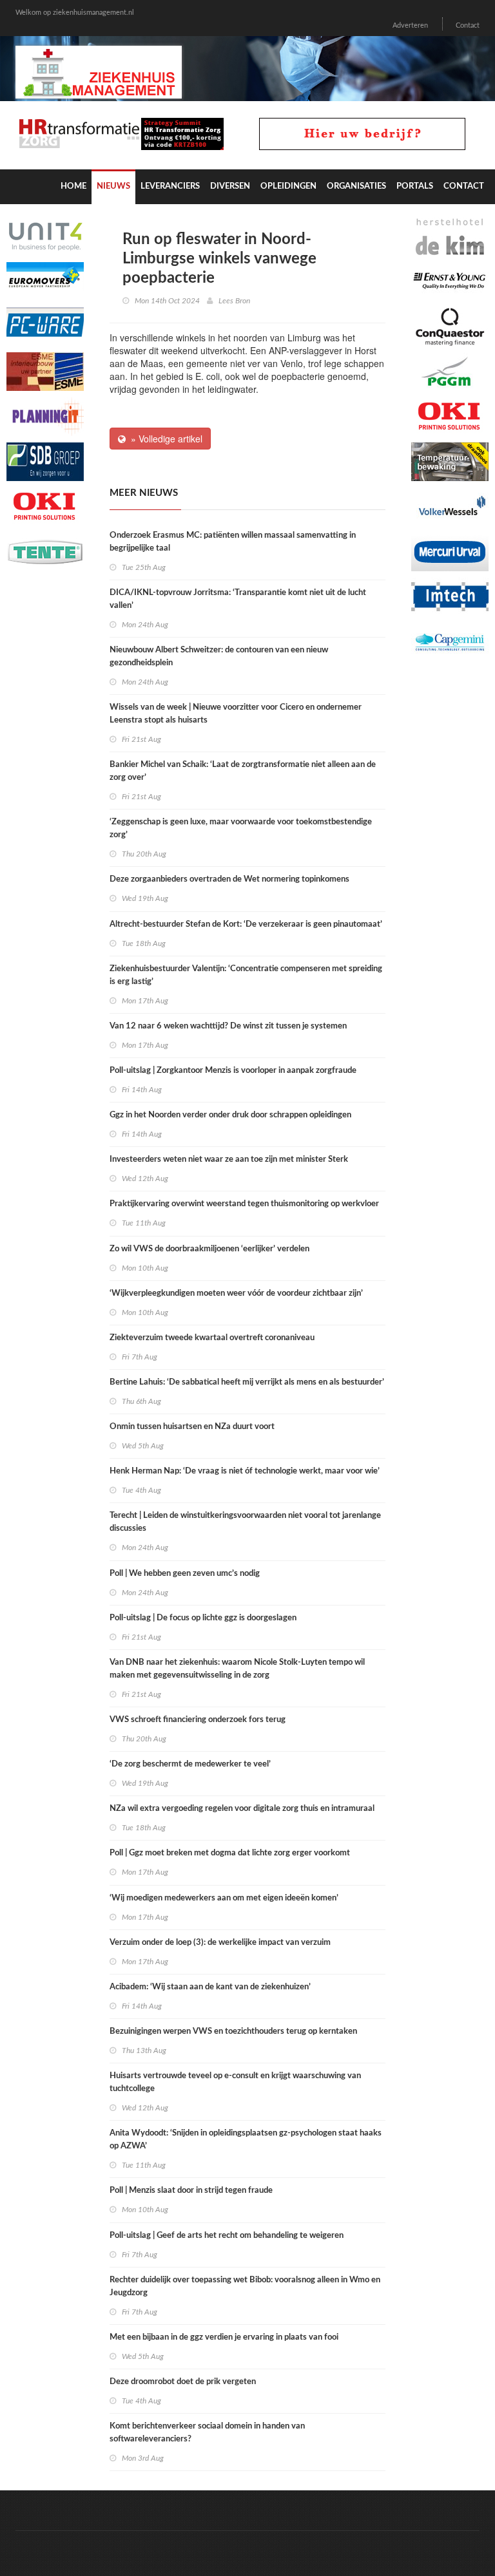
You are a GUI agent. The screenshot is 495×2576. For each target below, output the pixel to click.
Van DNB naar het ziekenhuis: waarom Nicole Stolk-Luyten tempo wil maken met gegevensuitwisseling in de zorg (237, 1669)
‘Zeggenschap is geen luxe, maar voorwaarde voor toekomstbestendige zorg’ (241, 829)
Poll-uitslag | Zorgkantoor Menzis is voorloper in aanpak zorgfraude (233, 1071)
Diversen (230, 186)
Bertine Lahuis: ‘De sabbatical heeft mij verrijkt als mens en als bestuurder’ (247, 1382)
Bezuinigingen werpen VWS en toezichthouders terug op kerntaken (233, 2031)
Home (73, 186)
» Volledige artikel (164, 439)
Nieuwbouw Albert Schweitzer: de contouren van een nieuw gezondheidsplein (219, 657)
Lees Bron (234, 301)
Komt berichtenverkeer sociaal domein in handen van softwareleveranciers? (207, 2433)
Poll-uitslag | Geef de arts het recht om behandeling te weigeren (227, 2236)
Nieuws (113, 186)
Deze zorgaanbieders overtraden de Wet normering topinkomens (230, 879)
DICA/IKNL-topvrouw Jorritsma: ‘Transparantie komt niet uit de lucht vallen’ (238, 599)
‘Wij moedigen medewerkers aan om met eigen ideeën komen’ (224, 1898)
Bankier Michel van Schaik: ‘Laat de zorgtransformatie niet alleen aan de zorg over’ (243, 771)
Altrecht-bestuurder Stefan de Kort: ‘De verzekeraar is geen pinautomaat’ (246, 924)
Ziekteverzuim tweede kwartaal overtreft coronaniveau (212, 1338)
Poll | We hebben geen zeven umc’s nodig (185, 1574)
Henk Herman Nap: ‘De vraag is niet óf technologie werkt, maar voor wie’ (245, 1471)
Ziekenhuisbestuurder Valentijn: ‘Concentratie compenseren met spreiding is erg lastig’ (246, 975)
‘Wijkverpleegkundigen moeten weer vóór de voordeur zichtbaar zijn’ (236, 1293)
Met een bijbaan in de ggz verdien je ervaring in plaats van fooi (224, 2337)
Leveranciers (170, 186)
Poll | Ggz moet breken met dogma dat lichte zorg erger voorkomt (230, 1853)
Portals (415, 186)
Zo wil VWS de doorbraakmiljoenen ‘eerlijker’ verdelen (209, 1249)
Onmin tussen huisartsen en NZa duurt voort (192, 1427)
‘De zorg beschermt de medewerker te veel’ (190, 1764)
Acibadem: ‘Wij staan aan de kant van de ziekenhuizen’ (210, 1987)
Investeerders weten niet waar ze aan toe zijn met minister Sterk (229, 1160)
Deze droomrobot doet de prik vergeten (183, 2382)
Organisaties (356, 186)
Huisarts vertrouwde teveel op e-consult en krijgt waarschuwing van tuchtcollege (235, 2082)
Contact (468, 25)
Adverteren (410, 25)
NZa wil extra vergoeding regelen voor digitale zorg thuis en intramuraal (242, 1809)
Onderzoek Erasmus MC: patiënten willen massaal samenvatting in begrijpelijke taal (233, 542)
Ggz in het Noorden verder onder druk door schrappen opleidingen (230, 1115)
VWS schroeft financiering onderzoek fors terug (198, 1720)
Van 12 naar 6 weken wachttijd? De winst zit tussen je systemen (228, 1026)
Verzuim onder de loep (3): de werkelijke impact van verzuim (220, 1943)
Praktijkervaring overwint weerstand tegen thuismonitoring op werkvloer (244, 1204)
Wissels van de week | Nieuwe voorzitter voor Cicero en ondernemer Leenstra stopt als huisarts (236, 714)
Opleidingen (288, 186)
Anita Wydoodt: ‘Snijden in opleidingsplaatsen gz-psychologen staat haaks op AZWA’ (246, 2140)
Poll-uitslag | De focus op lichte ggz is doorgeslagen (203, 1618)
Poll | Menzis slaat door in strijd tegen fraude (191, 2191)
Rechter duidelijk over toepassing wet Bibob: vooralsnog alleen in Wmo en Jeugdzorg (245, 2287)
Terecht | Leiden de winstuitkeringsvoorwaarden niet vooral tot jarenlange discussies (245, 1522)
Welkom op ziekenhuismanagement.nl (75, 13)
